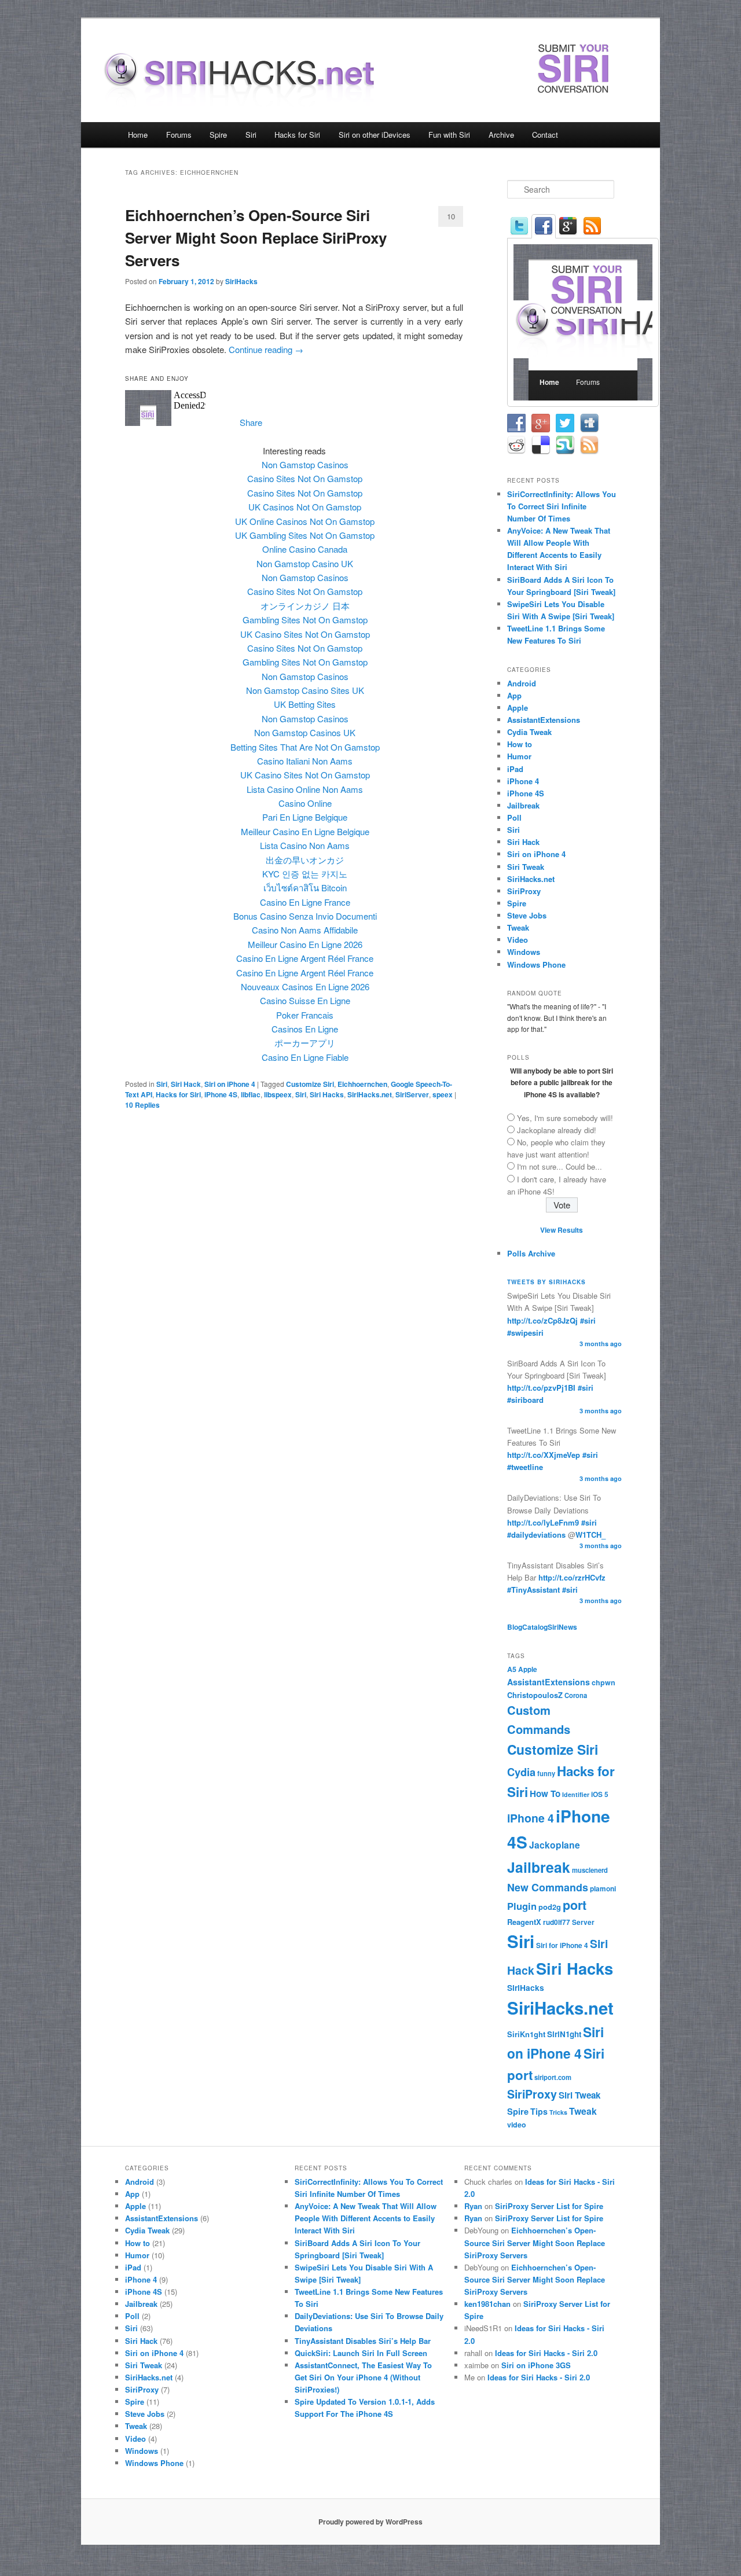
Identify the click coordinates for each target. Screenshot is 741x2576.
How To (545, 1794)
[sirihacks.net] (247, 97)
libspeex (278, 1094)
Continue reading (266, 349)
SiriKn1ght (526, 2034)
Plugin (522, 1906)
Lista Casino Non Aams (305, 845)
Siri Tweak (526, 867)
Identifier (576, 1794)
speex (443, 1094)
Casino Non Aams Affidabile (305, 930)
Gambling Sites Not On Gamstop (305, 620)
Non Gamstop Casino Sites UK (305, 690)
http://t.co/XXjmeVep (544, 1455)
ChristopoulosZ (535, 1695)
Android (522, 683)
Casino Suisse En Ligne (305, 1000)
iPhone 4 (523, 781)
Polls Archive (531, 1253)
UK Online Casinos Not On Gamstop (305, 521)
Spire (218, 135)
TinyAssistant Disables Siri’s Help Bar (363, 2341)
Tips (539, 2111)
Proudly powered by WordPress (370, 2522)
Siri (251, 135)
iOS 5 (600, 1794)
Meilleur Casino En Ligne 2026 (305, 944)
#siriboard (525, 1400)
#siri (588, 1320)
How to (520, 744)
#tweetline (525, 1467)
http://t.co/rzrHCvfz (572, 1577)
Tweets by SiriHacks (546, 1282)
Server (583, 1922)
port (575, 1905)
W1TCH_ (590, 1535)
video (517, 2125)
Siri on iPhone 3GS (536, 2365)
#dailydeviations (536, 1535)
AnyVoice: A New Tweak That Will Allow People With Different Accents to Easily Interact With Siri (366, 2218)
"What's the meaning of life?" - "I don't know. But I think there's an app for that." (557, 1017)
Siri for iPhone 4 (562, 1945)
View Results (562, 1230)
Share (251, 422)
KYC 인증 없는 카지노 (305, 874)
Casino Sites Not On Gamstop (305, 478)
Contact (545, 135)
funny (546, 1773)
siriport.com (553, 2077)
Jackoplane (555, 1845)
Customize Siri (310, 1084)
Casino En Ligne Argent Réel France (305, 958)
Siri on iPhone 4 (230, 1084)
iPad (515, 769)
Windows (524, 952)
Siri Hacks (327, 1094)
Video (518, 940)
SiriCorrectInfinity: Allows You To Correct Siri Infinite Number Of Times (562, 506)
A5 (512, 1669)
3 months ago (601, 1344)
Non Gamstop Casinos (305, 464)
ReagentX (524, 1922)
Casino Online (305, 803)
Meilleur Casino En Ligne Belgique (305, 831)
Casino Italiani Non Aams (305, 761)
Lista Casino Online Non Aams (305, 789)
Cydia (521, 1772)
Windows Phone (536, 964)
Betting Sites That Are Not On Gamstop (305, 747)
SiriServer (412, 1094)
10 (451, 216)
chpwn (604, 1682)
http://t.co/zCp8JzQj (542, 1320)
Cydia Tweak (529, 732)
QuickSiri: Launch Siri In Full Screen (361, 2353)
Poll (514, 817)
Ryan (473, 2206)
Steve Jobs (527, 915)
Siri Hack (186, 1084)
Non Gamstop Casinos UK (305, 732)
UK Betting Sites (305, 704)
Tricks (558, 2112)
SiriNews (562, 1627)
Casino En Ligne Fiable (305, 1057)
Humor (519, 756)
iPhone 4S (221, 1094)
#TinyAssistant (533, 1590)
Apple (518, 708)
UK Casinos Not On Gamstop (305, 507)
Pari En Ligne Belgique (305, 817)
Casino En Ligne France (305, 902)
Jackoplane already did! (557, 1130)
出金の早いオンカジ (305, 860)
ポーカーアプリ (305, 1043)
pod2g (550, 1907)
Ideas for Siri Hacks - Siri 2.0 (546, 2353)
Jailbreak (523, 805)
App (514, 695)
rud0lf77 (557, 1922)
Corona (576, 1695)
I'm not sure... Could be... (560, 1166)
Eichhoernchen (362, 1084)
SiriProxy (524, 891)
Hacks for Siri (297, 135)
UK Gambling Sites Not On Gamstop (305, 535)
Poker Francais (305, 1015)
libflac (251, 1094)
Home (138, 135)
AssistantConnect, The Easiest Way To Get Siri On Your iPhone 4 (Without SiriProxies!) (363, 2377)
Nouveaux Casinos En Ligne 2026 (305, 986)
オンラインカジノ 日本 (305, 606)
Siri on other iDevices (375, 135)
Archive (501, 135)
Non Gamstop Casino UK (305, 563)
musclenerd (590, 1870)
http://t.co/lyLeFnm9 (543, 1522)
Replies (142, 1105)
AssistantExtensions (544, 720)
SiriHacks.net (370, 1094)
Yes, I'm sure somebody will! (565, 1118)
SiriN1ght (564, 2034)
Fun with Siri (449, 135)
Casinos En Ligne (305, 1029)
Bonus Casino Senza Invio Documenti (305, 916)
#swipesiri (525, 1333)
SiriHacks (241, 281)
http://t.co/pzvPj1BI (541, 1388)
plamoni (603, 1889)
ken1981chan (487, 2304)
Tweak (518, 927)
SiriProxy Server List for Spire (549, 2206)
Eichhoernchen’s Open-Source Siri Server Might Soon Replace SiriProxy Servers (256, 238)
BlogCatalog (527, 1627)
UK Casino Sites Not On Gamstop (305, 634)
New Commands (548, 1887)
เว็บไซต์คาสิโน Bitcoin (305, 888)
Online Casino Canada (305, 549)
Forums (179, 135)
